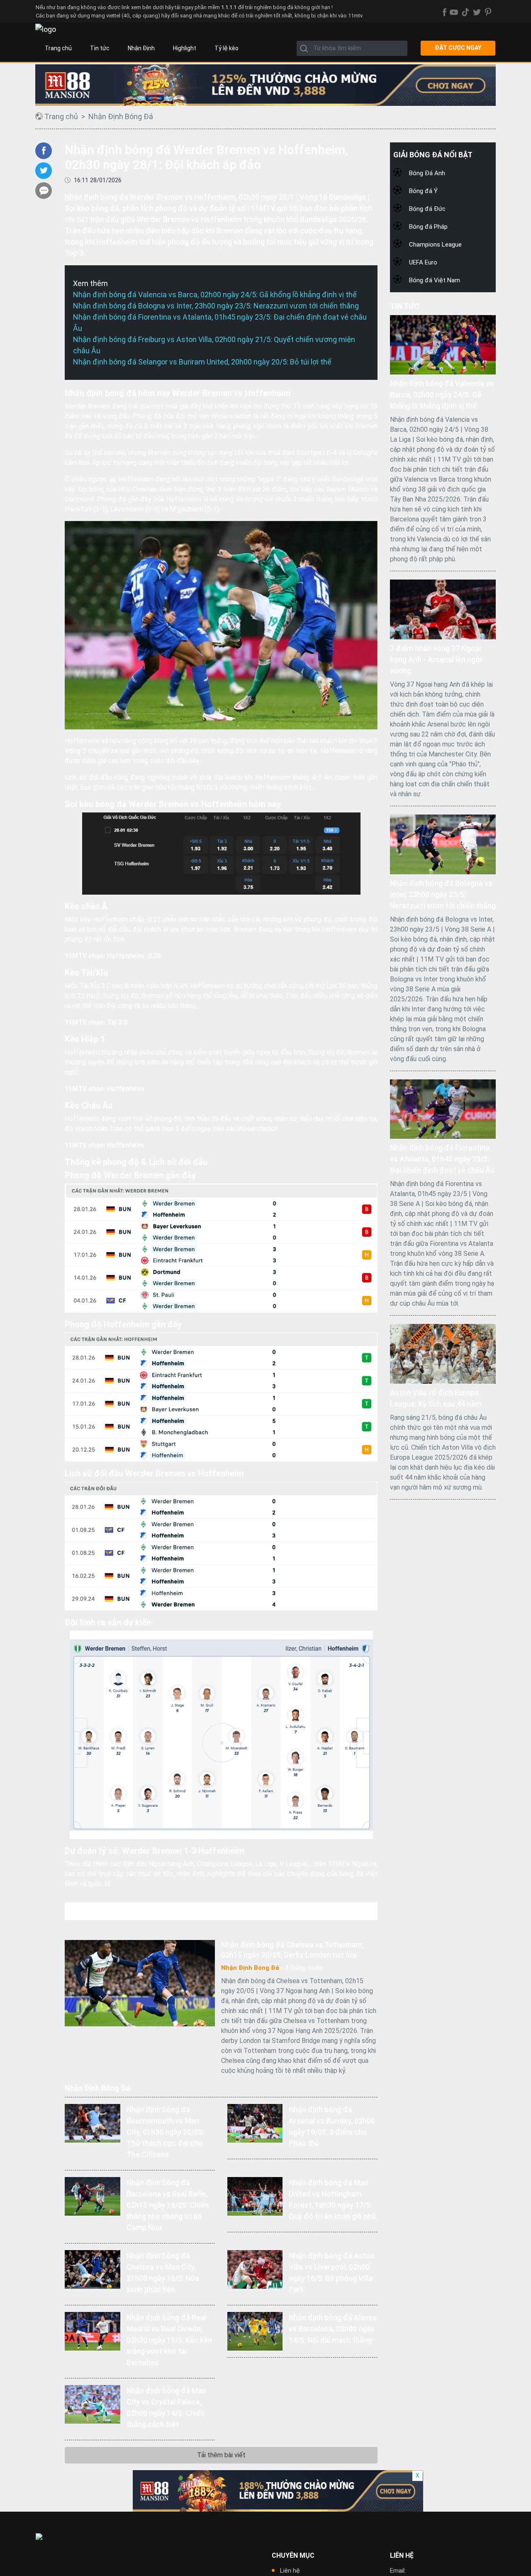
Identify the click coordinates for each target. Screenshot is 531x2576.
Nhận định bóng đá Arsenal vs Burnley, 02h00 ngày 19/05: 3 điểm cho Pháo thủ (332, 2126)
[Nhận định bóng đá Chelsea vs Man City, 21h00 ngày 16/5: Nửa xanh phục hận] (92, 2269)
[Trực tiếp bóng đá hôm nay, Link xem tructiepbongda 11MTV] (46, 29)
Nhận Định (141, 48)
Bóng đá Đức (427, 209)
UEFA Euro (423, 262)
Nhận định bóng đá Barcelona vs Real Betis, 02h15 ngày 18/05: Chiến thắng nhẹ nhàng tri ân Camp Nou (168, 2205)
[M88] (278, 2491)
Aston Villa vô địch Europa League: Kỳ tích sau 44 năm (436, 1398)
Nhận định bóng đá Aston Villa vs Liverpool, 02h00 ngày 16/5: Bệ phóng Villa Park (332, 2273)
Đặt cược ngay (458, 48)
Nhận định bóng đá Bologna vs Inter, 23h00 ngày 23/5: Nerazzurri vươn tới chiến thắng (216, 306)
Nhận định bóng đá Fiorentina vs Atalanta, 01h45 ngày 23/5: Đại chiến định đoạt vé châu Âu (442, 1159)
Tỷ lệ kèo (227, 48)
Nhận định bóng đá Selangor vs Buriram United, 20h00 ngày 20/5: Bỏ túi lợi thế (202, 362)
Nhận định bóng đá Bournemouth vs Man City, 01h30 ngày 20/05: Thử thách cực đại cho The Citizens (165, 2132)
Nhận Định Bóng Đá (121, 116)
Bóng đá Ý (423, 191)
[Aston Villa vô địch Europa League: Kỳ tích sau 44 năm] (443, 1353)
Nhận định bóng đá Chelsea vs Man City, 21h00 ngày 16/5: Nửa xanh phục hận (163, 2273)
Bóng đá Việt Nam (435, 280)
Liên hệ (290, 2571)
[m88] (265, 85)
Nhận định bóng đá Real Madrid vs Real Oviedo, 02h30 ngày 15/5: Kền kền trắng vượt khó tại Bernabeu (169, 2340)
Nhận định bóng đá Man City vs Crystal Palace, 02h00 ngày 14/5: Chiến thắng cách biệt (166, 2407)
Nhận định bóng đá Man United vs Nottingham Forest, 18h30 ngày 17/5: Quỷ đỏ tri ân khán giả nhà (332, 2199)
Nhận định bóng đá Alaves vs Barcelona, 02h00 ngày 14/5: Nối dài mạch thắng (333, 2329)
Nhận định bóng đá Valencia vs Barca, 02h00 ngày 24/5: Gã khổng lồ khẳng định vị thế (215, 295)
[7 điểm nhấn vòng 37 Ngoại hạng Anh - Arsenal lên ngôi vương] (443, 609)
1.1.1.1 (229, 7)
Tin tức (100, 48)
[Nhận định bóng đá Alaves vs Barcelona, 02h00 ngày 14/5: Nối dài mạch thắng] (255, 2330)
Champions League (435, 245)
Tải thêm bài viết (221, 2455)
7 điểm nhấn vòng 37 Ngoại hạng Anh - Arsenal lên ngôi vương (436, 659)
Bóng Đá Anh (427, 173)
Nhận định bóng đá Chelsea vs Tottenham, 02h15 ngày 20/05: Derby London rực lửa (292, 1950)
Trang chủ (58, 48)
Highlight (185, 48)
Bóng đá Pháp (428, 227)
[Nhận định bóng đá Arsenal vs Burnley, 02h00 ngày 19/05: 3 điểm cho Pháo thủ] (255, 2122)
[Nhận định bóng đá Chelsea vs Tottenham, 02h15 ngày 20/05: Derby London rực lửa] (140, 1983)
